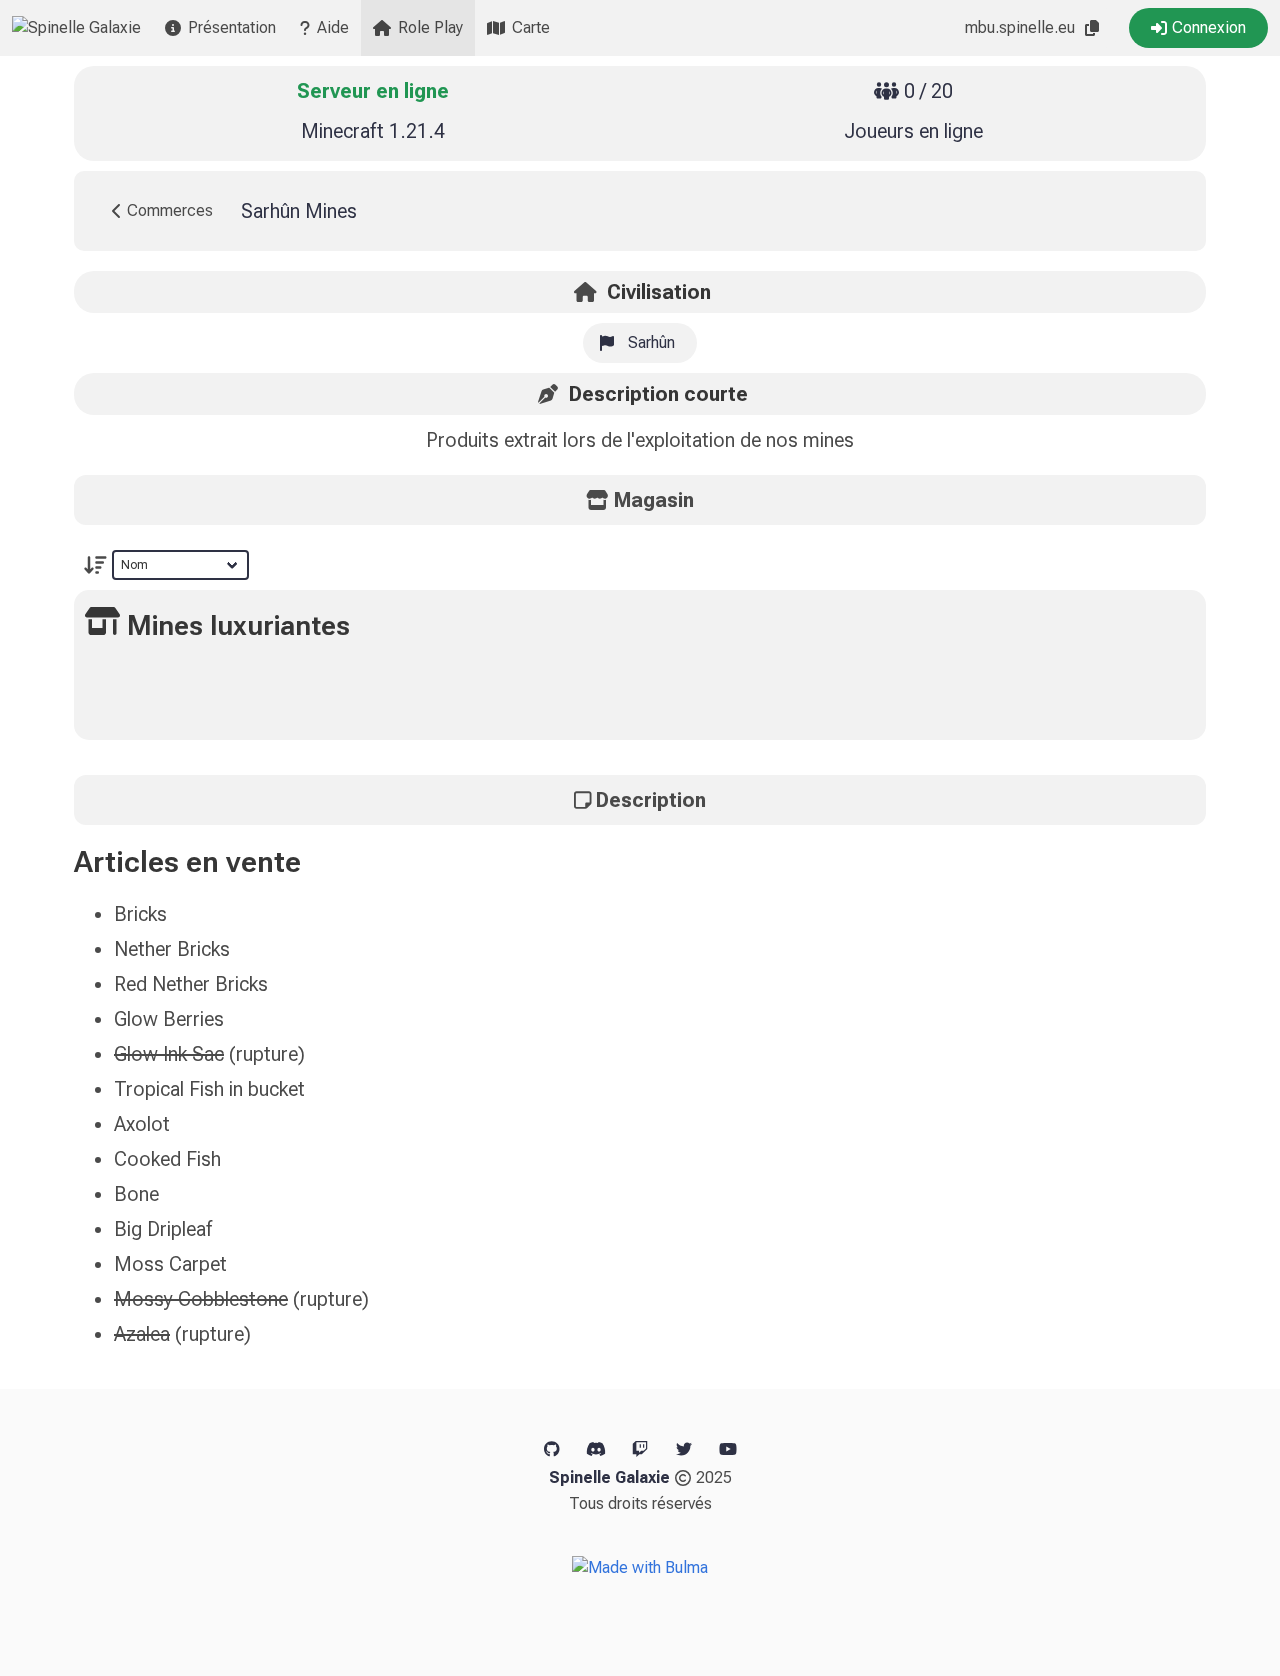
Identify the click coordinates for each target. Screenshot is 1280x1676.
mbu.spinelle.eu (1020, 27)
